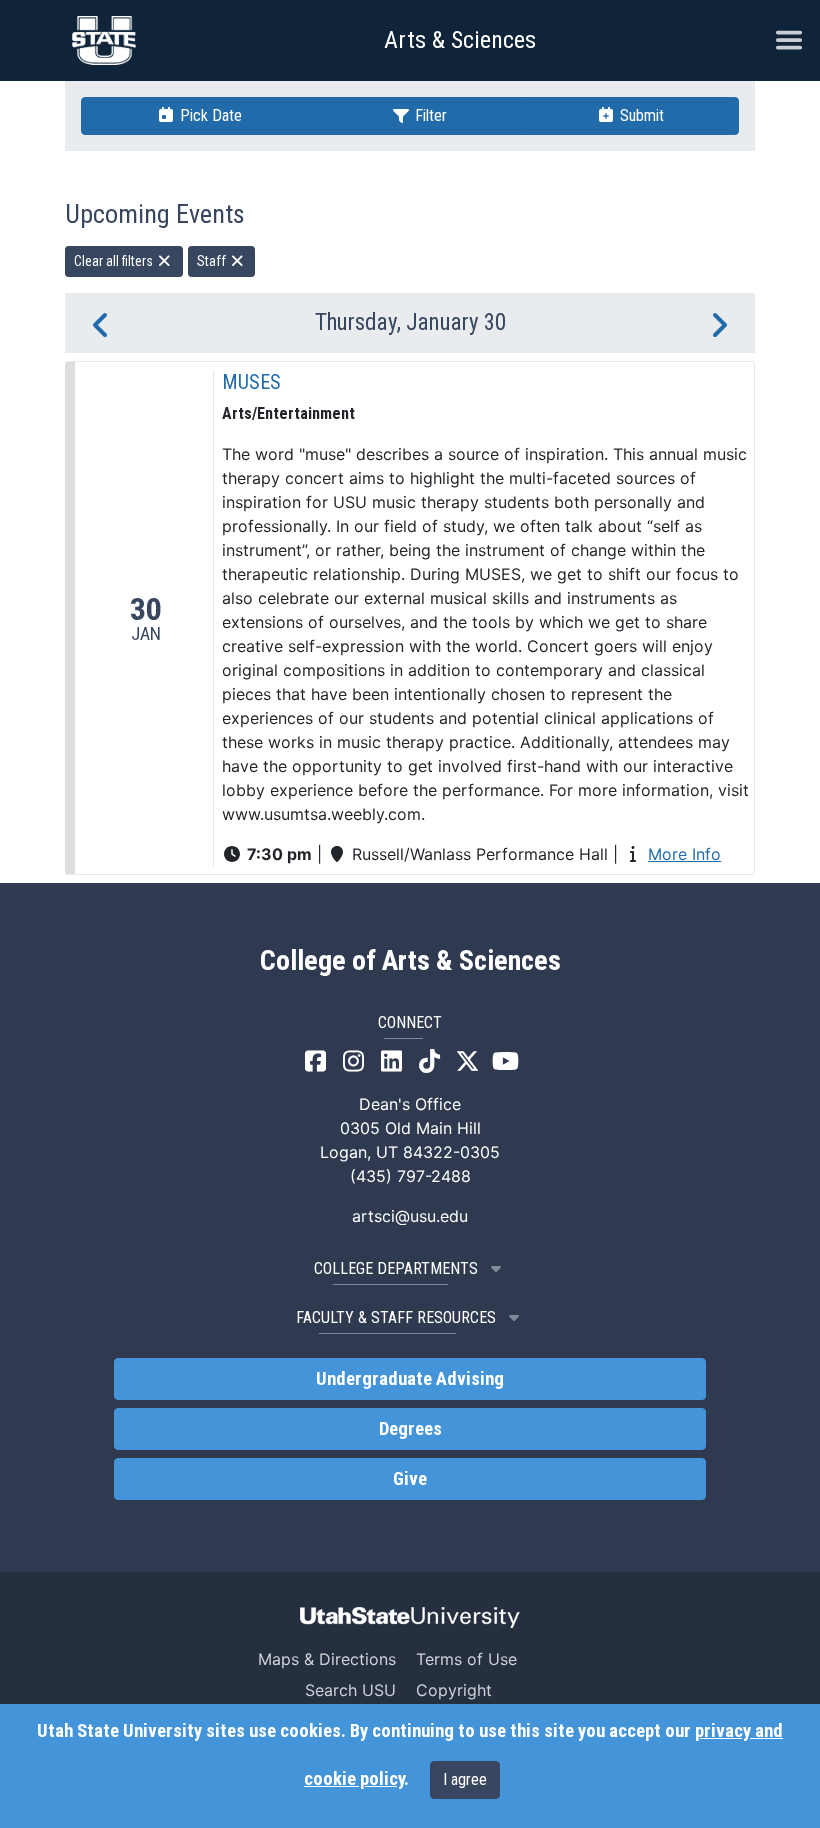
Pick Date (209, 115)
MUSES (251, 382)
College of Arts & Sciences (410, 961)
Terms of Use (466, 1659)
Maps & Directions (327, 1659)
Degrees (410, 1429)
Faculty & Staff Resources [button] (396, 1317)
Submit (640, 115)
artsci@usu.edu (410, 1216)
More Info (684, 854)
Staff (213, 261)
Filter (429, 115)
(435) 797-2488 (410, 1176)
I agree (465, 1779)
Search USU (350, 1690)
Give (410, 1479)
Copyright (454, 1690)
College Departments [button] (396, 1268)
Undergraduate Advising (410, 1379)
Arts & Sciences (460, 40)
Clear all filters (115, 261)
